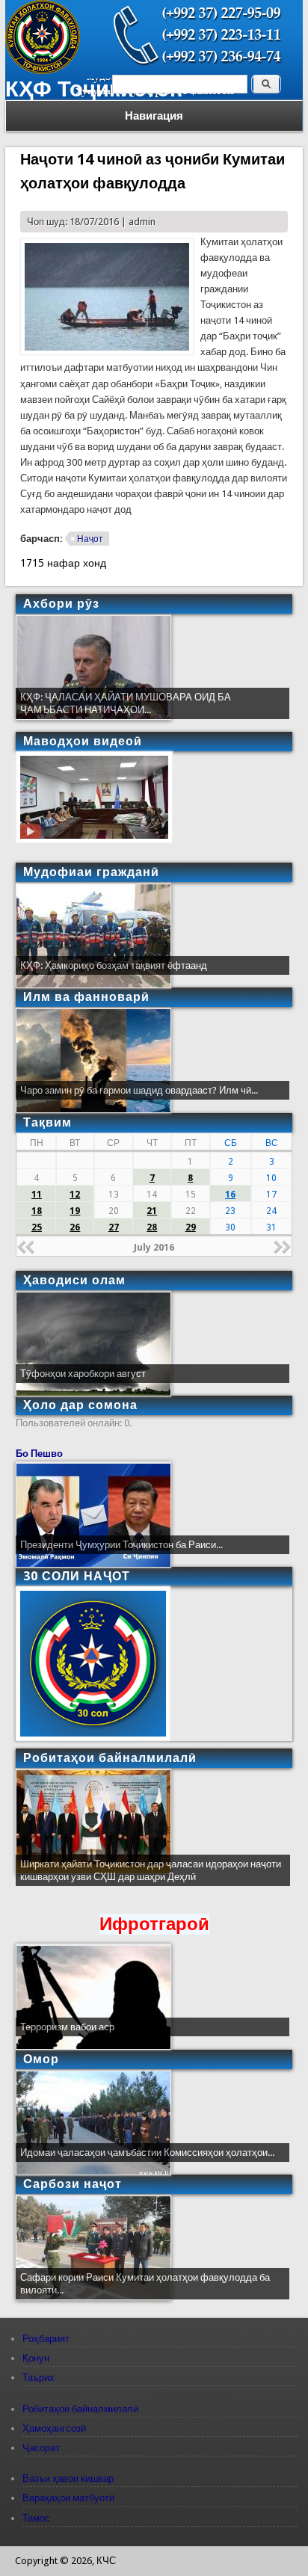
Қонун (36, 2358)
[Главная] (43, 71)
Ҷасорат (41, 2448)
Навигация (154, 116)
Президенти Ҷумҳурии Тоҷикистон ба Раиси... (121, 1545)
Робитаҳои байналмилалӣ (80, 2409)
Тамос (36, 2518)
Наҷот (90, 539)
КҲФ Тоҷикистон (94, 89)
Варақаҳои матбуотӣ (68, 2498)
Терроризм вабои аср (67, 2027)
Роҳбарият (46, 2339)
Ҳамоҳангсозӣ (54, 2428)
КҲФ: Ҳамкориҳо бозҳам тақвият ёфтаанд (114, 965)
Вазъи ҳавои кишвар (68, 2478)
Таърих (38, 2378)
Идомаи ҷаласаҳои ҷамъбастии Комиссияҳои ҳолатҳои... (147, 2153)
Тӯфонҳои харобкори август (83, 1374)
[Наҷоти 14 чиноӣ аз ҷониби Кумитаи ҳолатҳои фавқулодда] (107, 352)
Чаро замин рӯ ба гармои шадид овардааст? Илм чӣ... (139, 1090)
